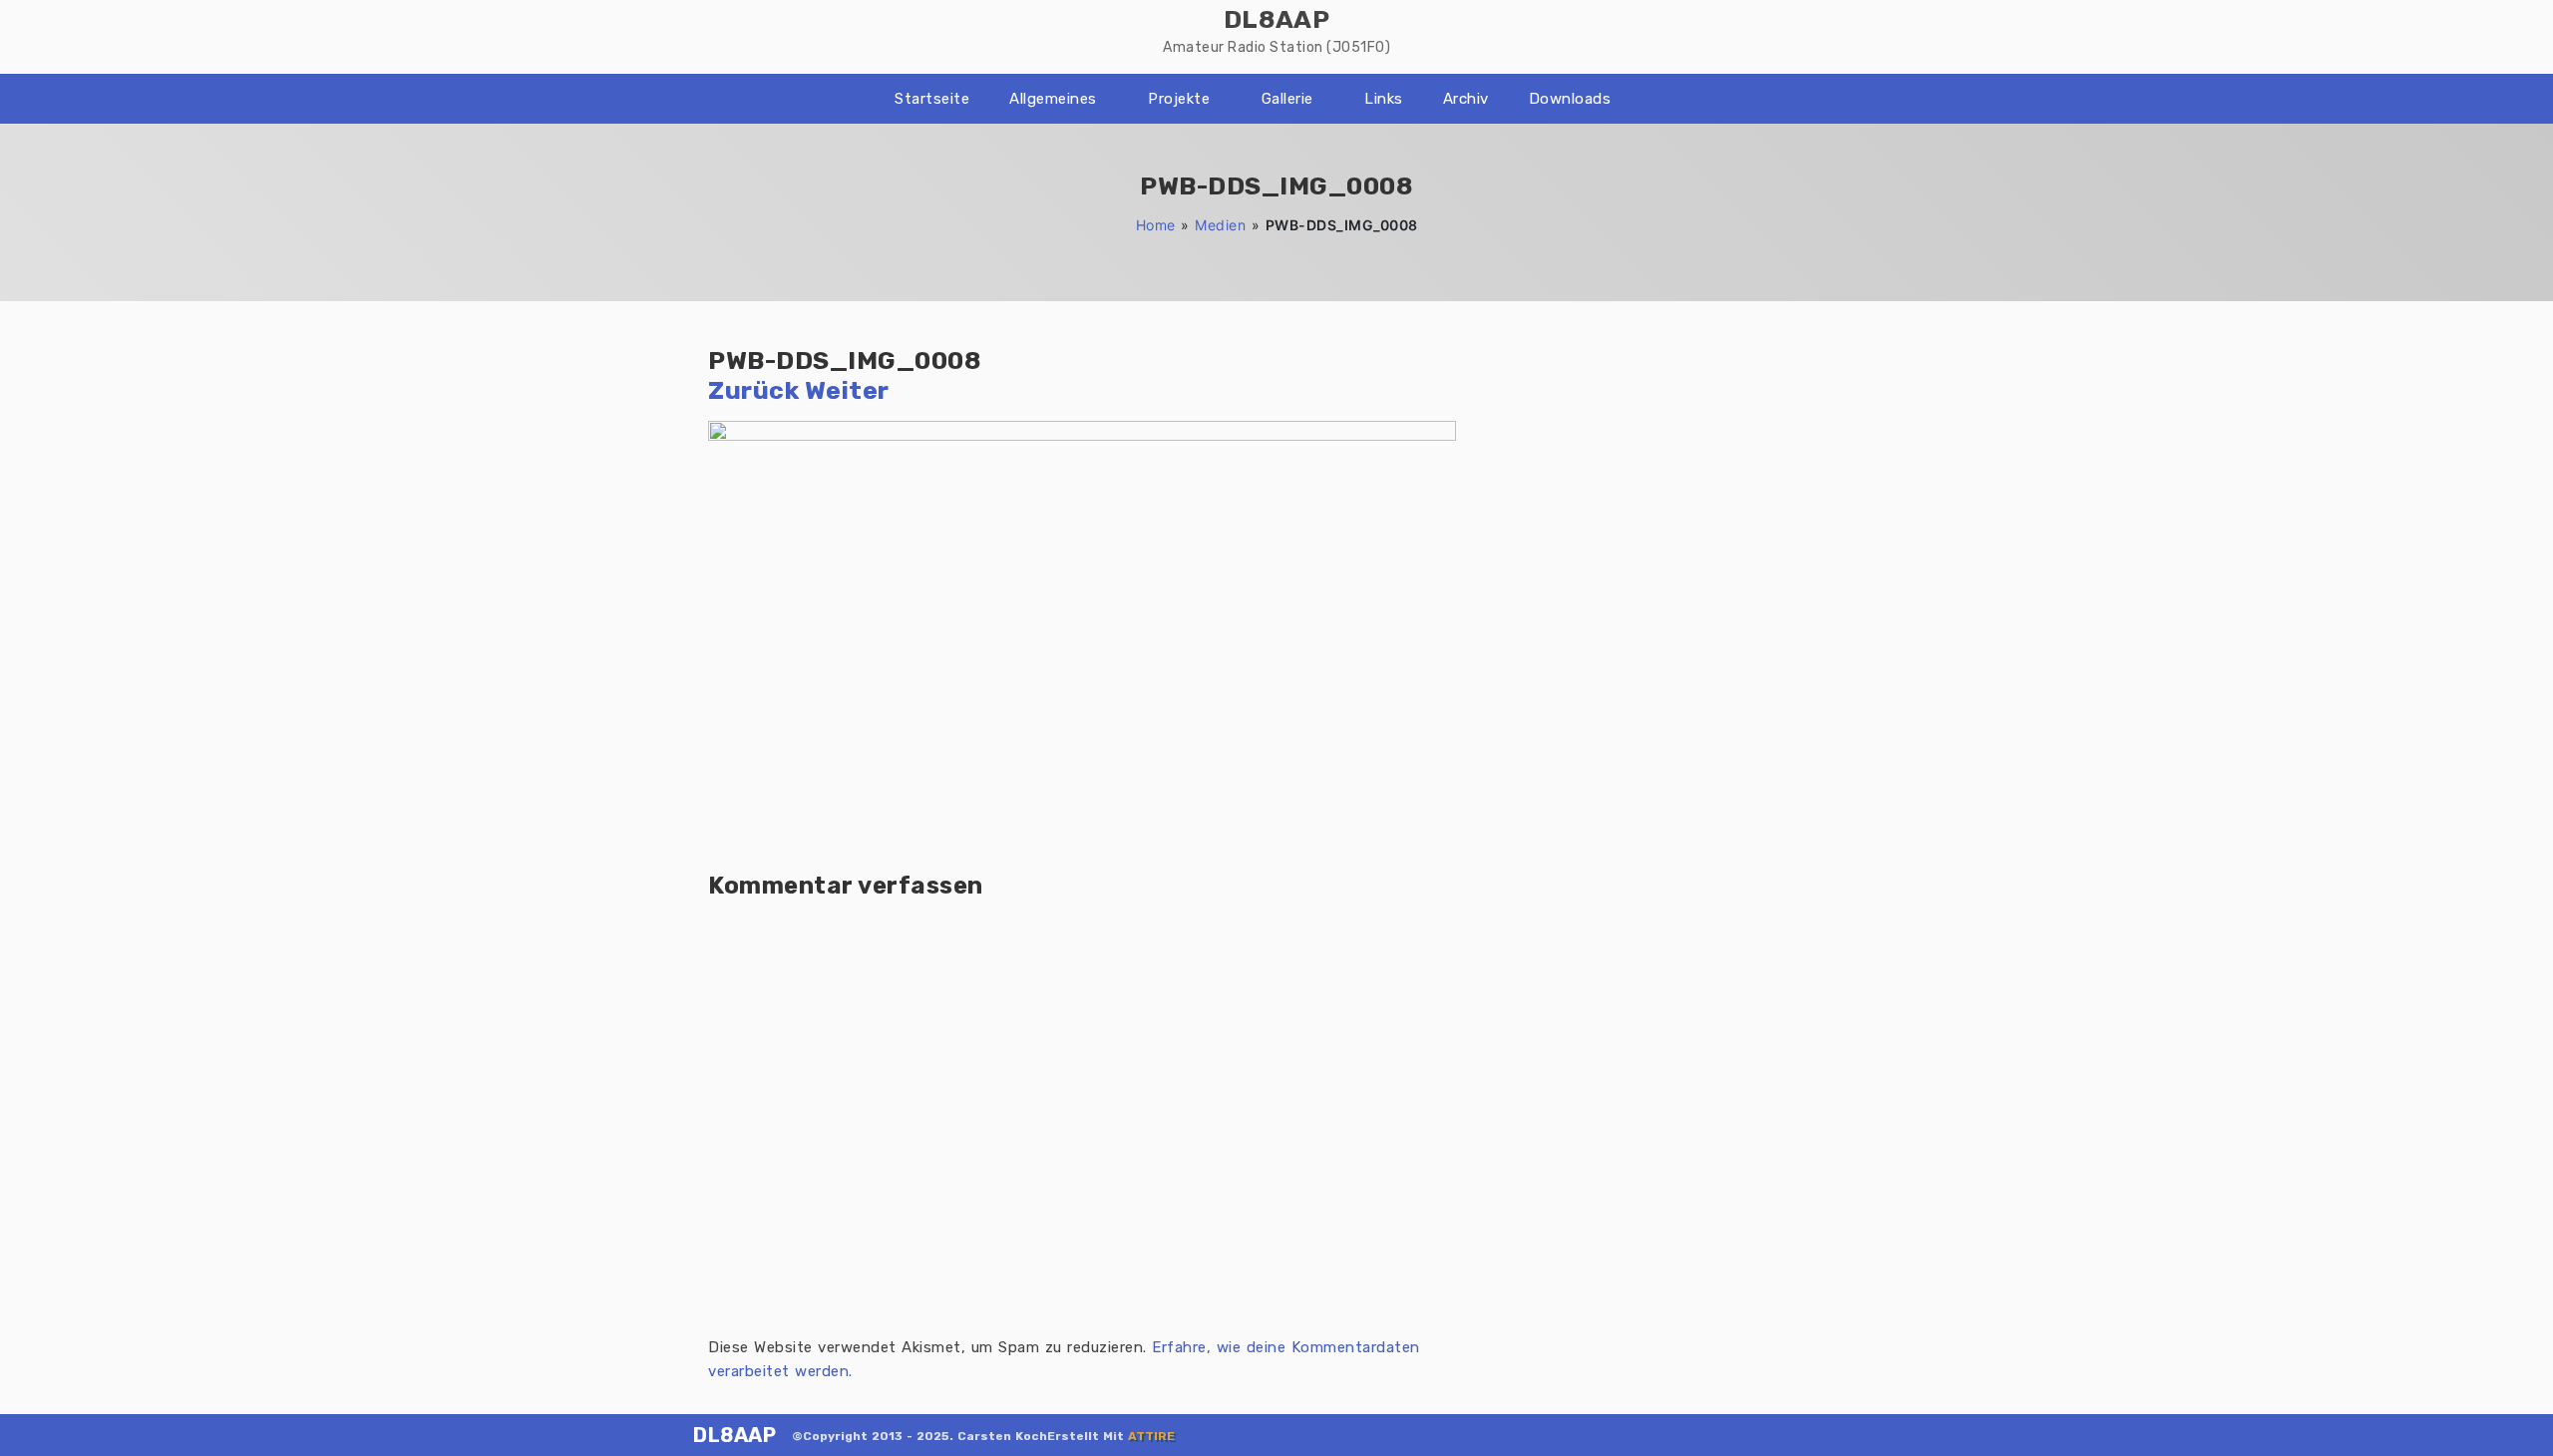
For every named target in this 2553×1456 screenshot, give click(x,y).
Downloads (1570, 99)
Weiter (847, 390)
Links (1384, 99)
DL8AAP (734, 1435)
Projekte (1179, 99)
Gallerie (1287, 99)
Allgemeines (1053, 99)
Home (1156, 225)
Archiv (1466, 99)
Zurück (753, 390)
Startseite (932, 99)
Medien (1220, 225)
